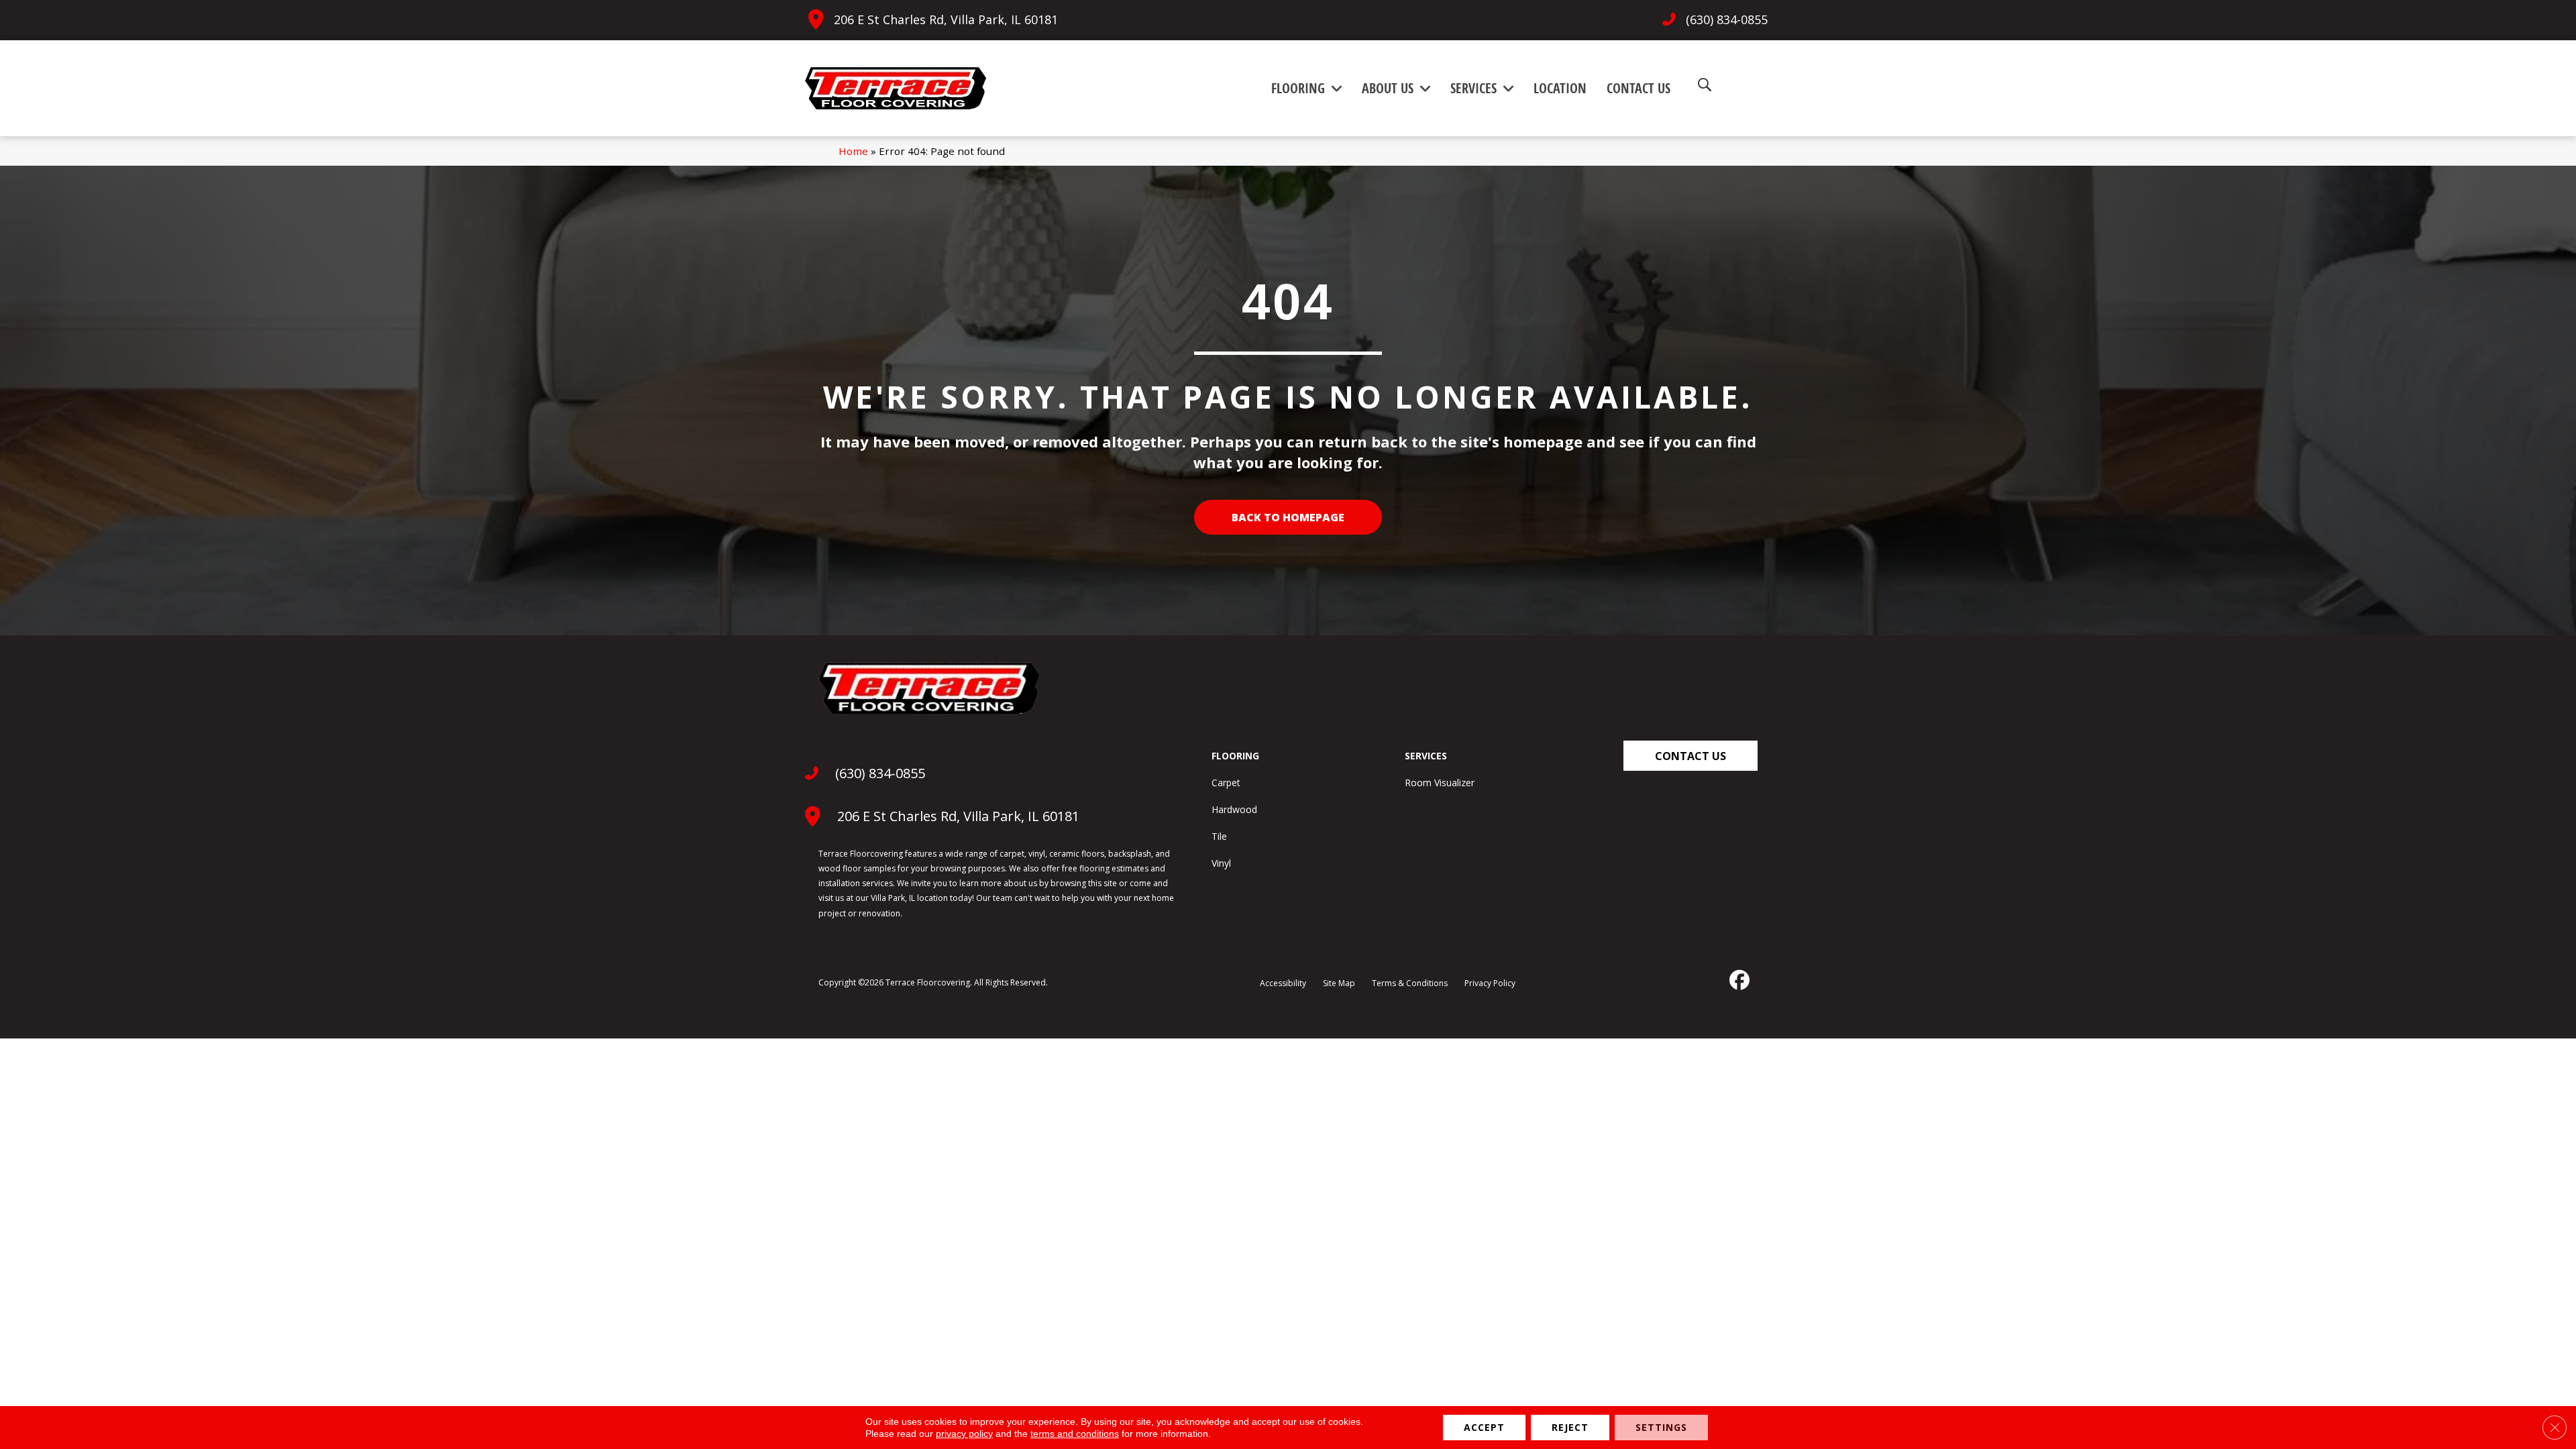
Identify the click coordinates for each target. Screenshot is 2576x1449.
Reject (1570, 1427)
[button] (1690, 756)
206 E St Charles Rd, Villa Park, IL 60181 (946, 19)
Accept (1484, 1427)
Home (853, 151)
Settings (1661, 1427)
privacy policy (964, 1434)
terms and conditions (1075, 1434)
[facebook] (1738, 980)
